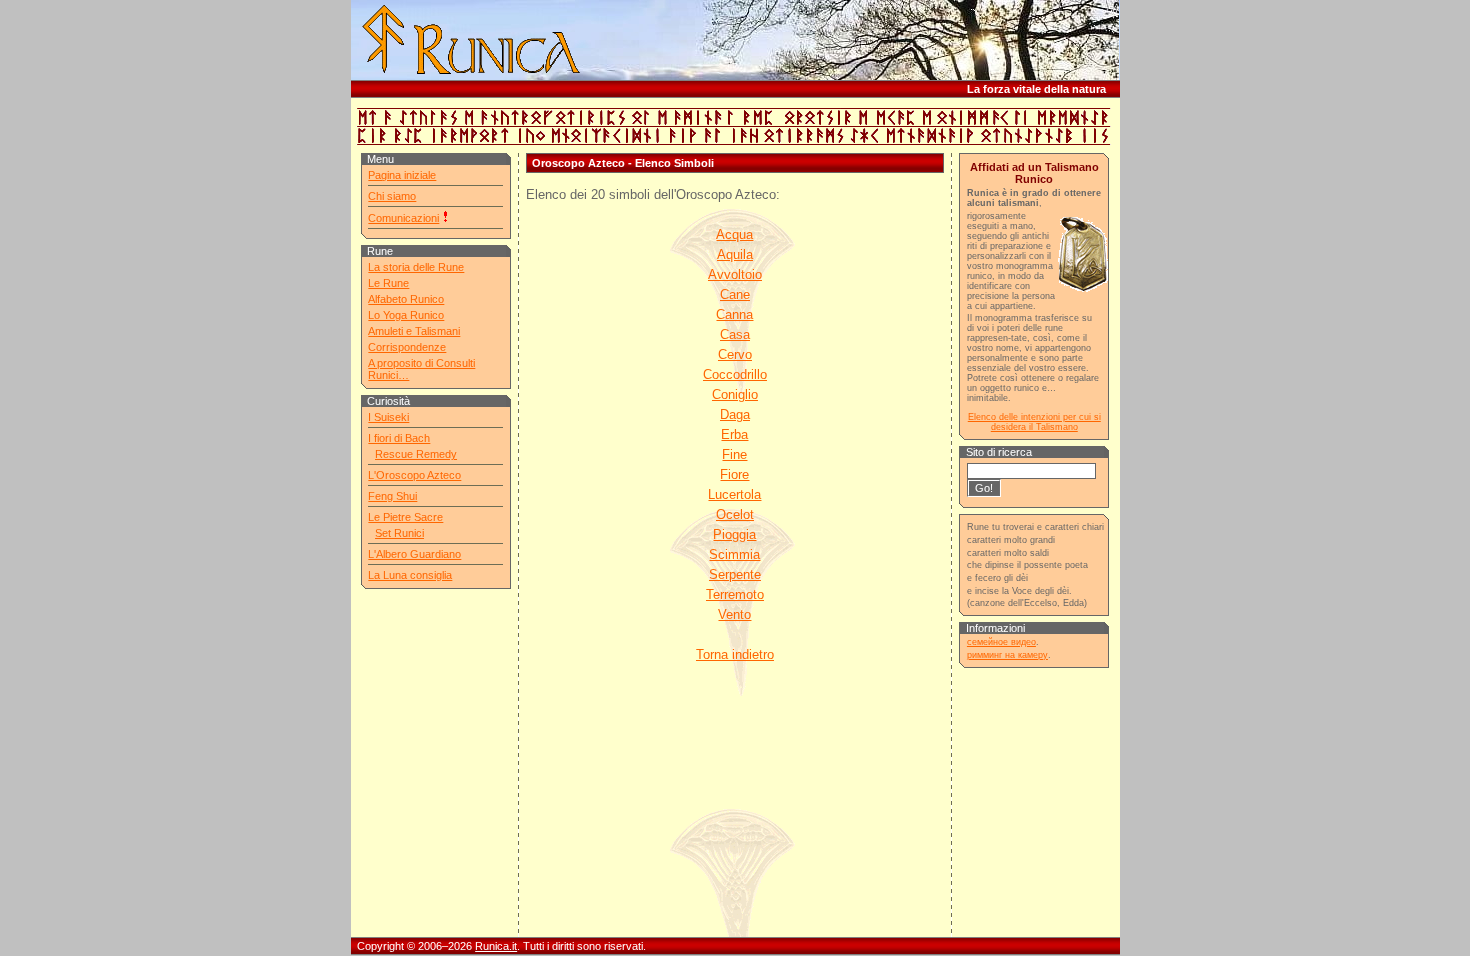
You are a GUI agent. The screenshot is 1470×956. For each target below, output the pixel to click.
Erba (734, 434)
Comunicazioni (403, 218)
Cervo (735, 354)
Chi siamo (392, 196)
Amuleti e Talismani (414, 331)
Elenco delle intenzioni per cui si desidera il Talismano (1034, 422)
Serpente (735, 574)
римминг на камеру (1007, 655)
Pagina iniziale (402, 175)
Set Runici (399, 533)
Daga (735, 414)
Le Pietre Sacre (405, 517)
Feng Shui (392, 496)
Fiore (734, 474)
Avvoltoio (735, 274)
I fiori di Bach (399, 438)
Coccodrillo (735, 374)
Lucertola (734, 494)
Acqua (734, 234)
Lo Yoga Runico (406, 315)
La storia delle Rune (416, 267)
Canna (734, 314)
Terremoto (735, 594)
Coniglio (735, 394)
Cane (735, 294)
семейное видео (1001, 642)
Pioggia (734, 534)
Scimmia (734, 554)
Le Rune (388, 283)
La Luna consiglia (410, 575)
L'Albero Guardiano (414, 554)
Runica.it (496, 946)
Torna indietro (735, 654)
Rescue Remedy (416, 454)
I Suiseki (388, 417)
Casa (735, 334)
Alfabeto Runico (406, 299)
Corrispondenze (407, 347)
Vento (734, 614)
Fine (734, 454)
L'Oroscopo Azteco (414, 475)
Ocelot (735, 514)
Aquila (735, 254)
